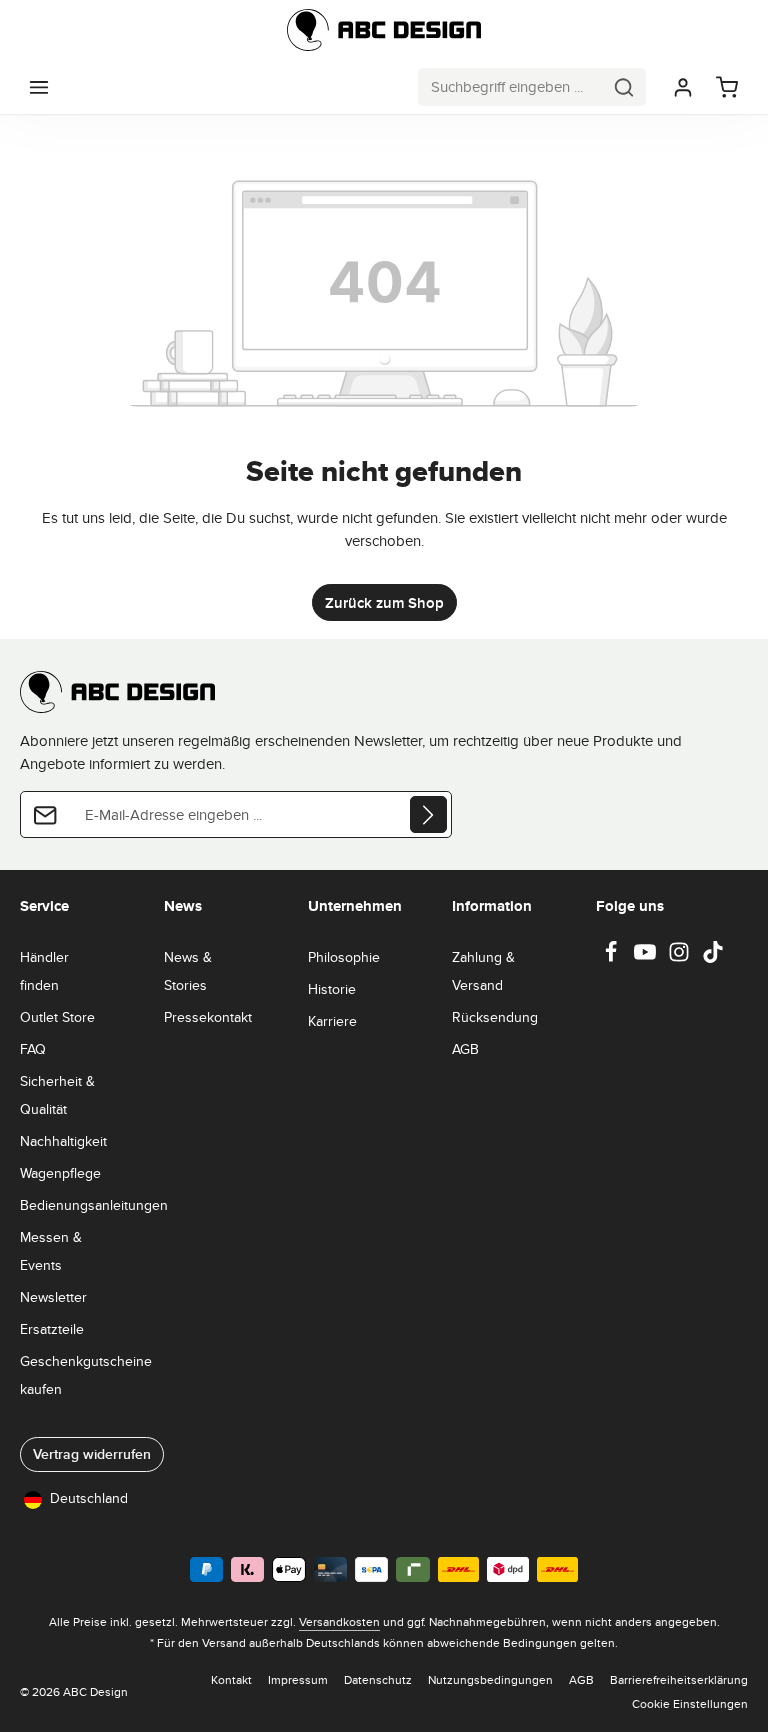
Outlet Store (57, 1017)
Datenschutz (378, 1679)
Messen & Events (51, 1251)
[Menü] (39, 87)
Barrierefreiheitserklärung (679, 1679)
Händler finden (44, 971)
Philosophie (344, 957)
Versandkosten (339, 1621)
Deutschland (89, 1498)
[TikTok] (713, 958)
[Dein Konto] (683, 87)
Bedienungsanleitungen (94, 1205)
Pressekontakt (208, 1017)
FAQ (33, 1049)
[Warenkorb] (727, 87)
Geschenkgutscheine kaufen (86, 1375)
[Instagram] (681, 958)
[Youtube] (647, 958)
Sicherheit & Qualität (57, 1095)
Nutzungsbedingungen (490, 1679)
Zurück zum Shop (384, 602)
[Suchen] (624, 86)
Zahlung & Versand (483, 971)
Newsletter (53, 1297)
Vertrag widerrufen (92, 1454)
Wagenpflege (60, 1173)
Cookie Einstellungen (690, 1703)
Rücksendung (495, 1017)
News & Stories (188, 971)
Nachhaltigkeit (63, 1141)
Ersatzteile (52, 1329)
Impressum (298, 1679)
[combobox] (511, 86)
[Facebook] (613, 958)
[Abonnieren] (428, 814)
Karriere (332, 1021)
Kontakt (231, 1679)
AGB (465, 1049)
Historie (332, 989)
